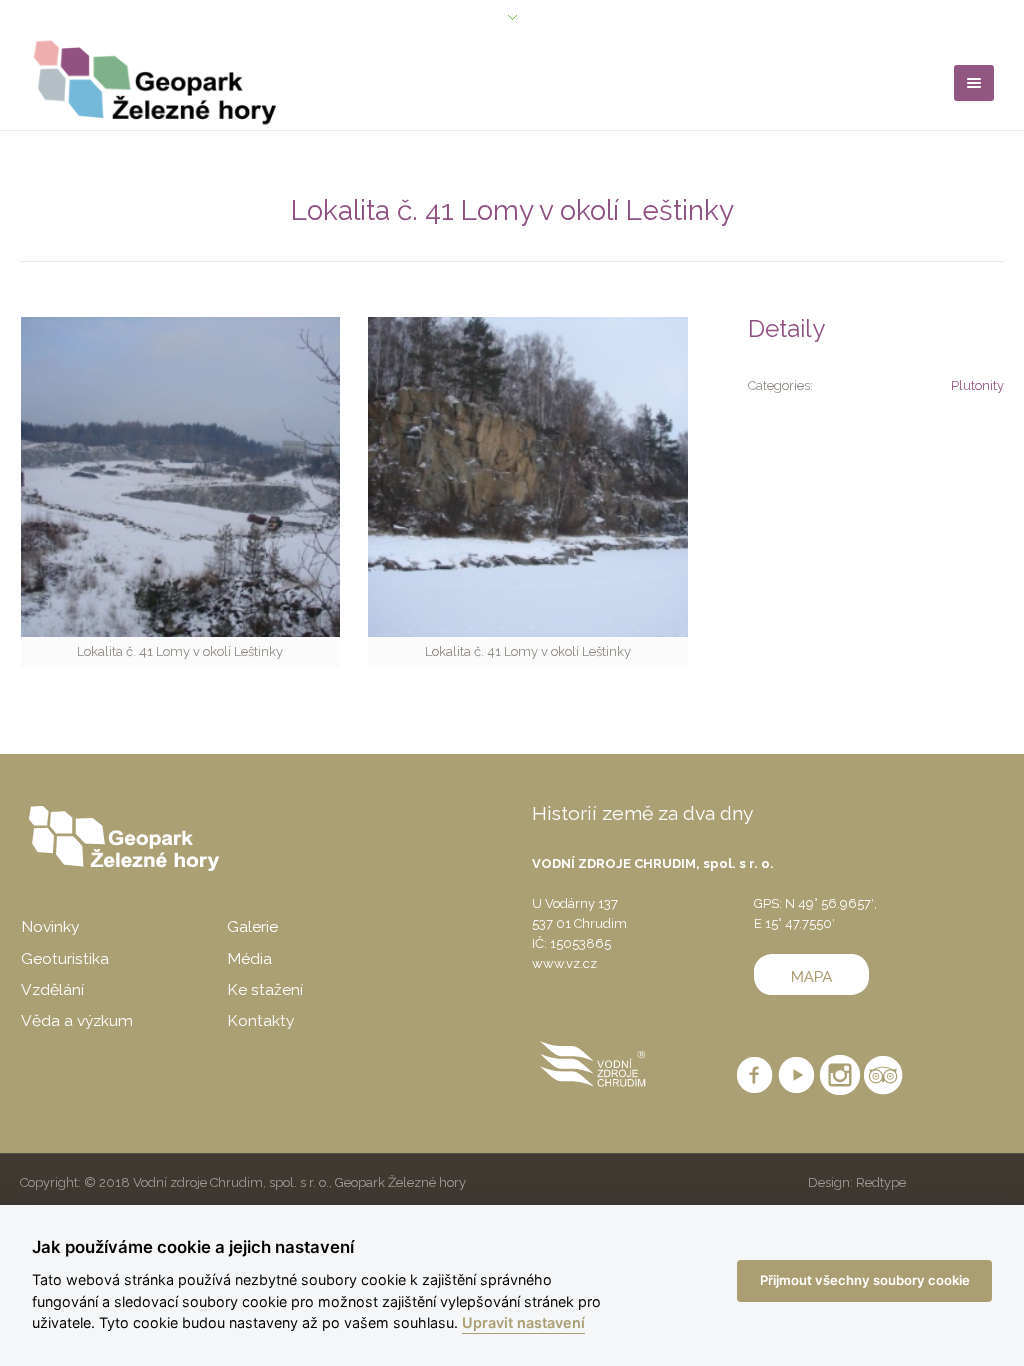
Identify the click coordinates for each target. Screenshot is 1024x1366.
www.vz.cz (564, 963)
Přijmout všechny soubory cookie (865, 1280)
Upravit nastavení (523, 1322)
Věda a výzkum (77, 1020)
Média (249, 958)
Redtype (881, 1182)
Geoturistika (65, 958)
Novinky (50, 926)
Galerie (252, 926)
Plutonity (977, 385)
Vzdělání (52, 989)
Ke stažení (265, 989)
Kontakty (260, 1020)
